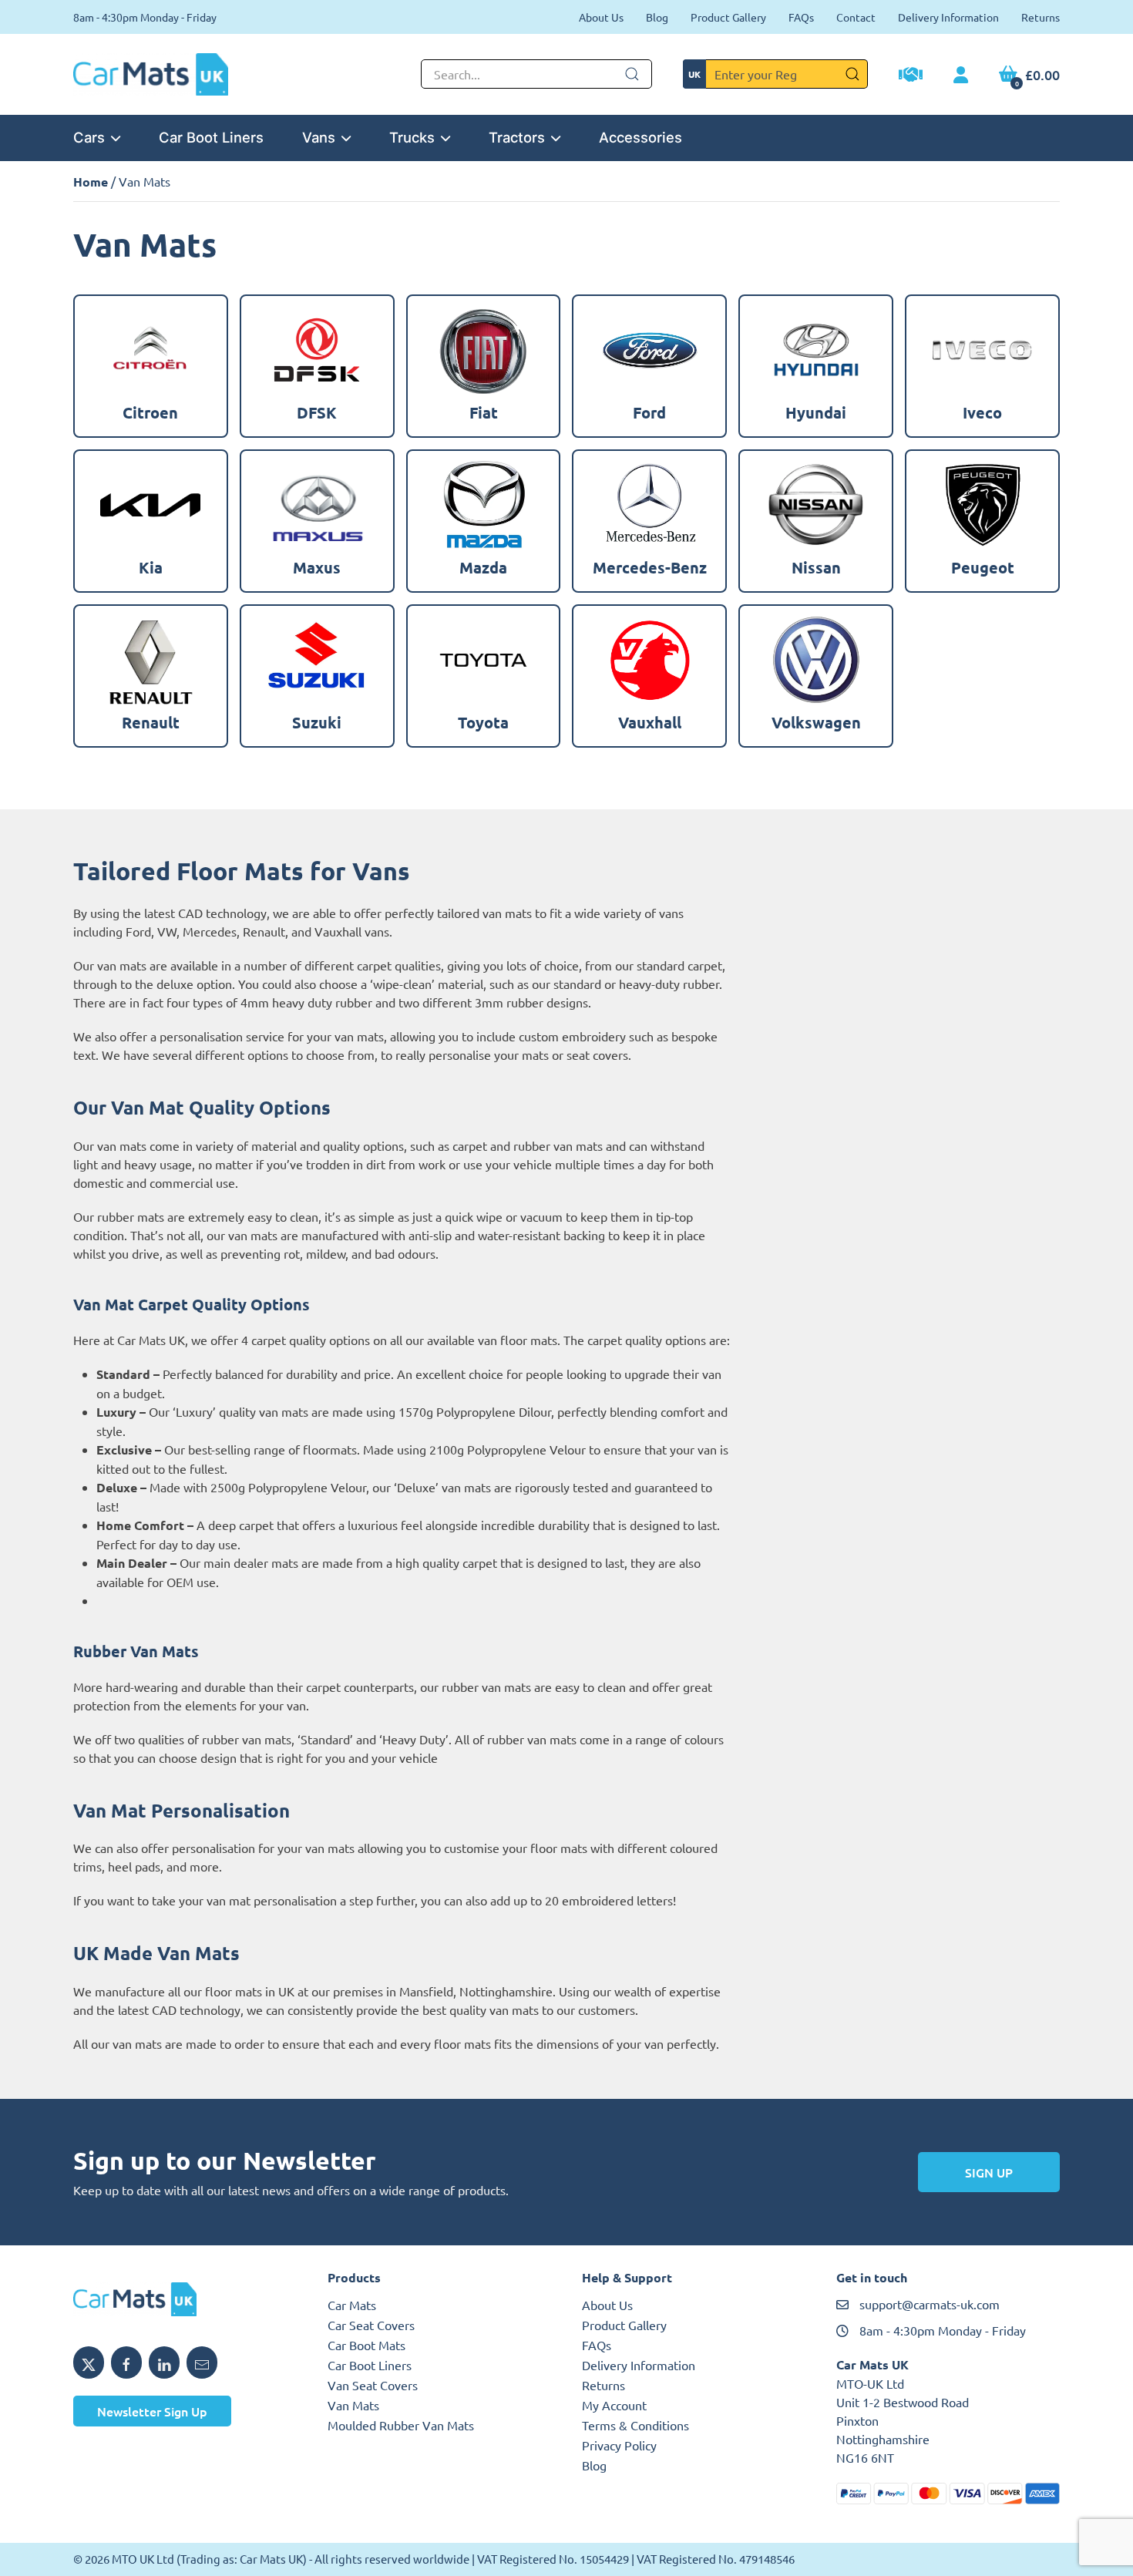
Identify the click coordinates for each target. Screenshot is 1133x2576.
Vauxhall (338, 931)
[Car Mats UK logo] (185, 2299)
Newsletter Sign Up (152, 2411)
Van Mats (353, 2405)
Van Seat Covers (373, 2385)
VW (167, 931)
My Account (614, 2405)
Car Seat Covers (371, 2325)
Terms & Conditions (635, 2425)
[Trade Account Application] (911, 76)
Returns (1041, 17)
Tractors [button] (517, 137)
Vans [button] (319, 137)
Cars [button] (89, 137)
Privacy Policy (619, 2445)
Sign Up (989, 2172)
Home (91, 182)
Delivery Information (948, 17)
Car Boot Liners (211, 137)
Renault (264, 931)
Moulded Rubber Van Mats (401, 2425)
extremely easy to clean (253, 1216)
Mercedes (210, 931)
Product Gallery (728, 17)
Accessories (640, 137)
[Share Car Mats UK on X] (89, 2362)
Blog (657, 17)
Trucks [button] (412, 137)
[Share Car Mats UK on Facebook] (126, 2362)
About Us (601, 17)
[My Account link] (961, 76)
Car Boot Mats (366, 2345)
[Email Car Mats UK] (202, 2362)
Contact (856, 17)
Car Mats (352, 2305)
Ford (138, 931)
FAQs (801, 17)
